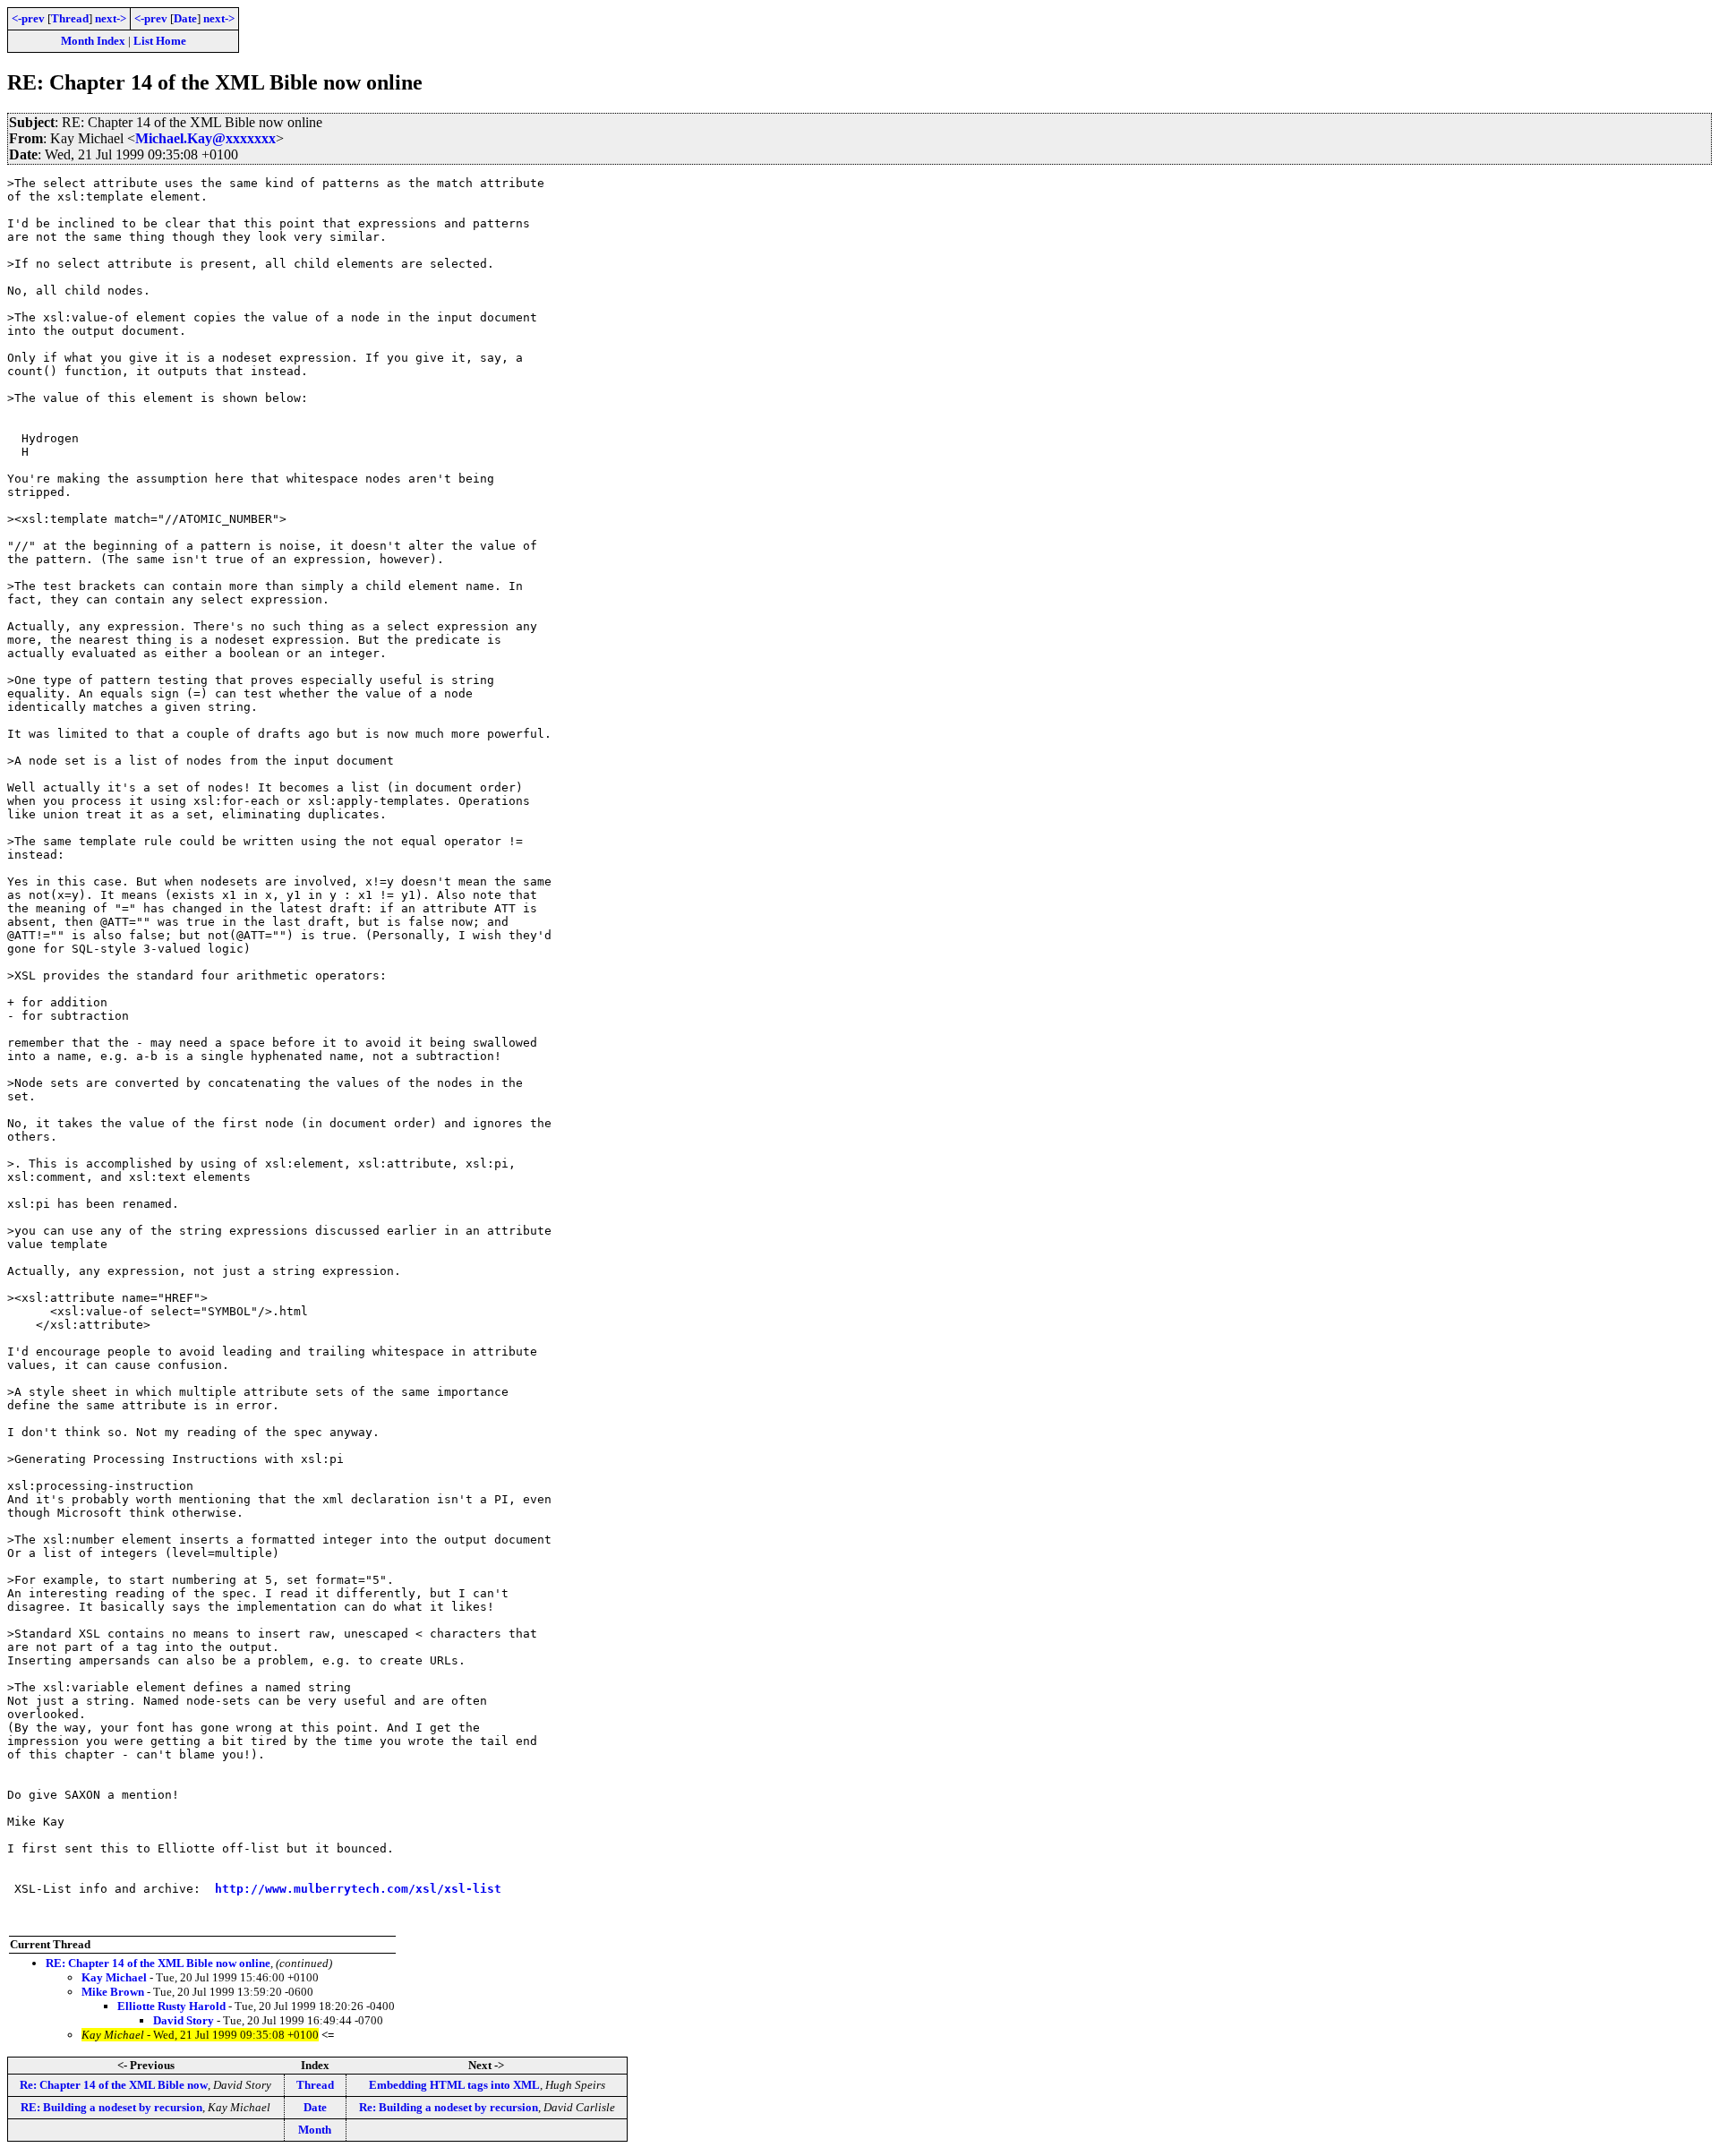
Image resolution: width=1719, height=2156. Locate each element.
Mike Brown (113, 1992)
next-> (111, 18)
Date (185, 18)
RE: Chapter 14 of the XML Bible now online (158, 1963)
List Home (160, 41)
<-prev (28, 18)
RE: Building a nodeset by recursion (111, 2107)
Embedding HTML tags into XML (454, 2085)
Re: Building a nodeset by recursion (449, 2107)
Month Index (93, 41)
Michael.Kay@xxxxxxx (205, 138)
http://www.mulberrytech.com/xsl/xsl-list (358, 1889)
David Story (184, 2020)
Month (315, 2130)
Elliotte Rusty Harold (171, 2006)
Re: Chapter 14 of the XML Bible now (114, 2085)
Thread (70, 18)
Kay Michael (114, 1977)
